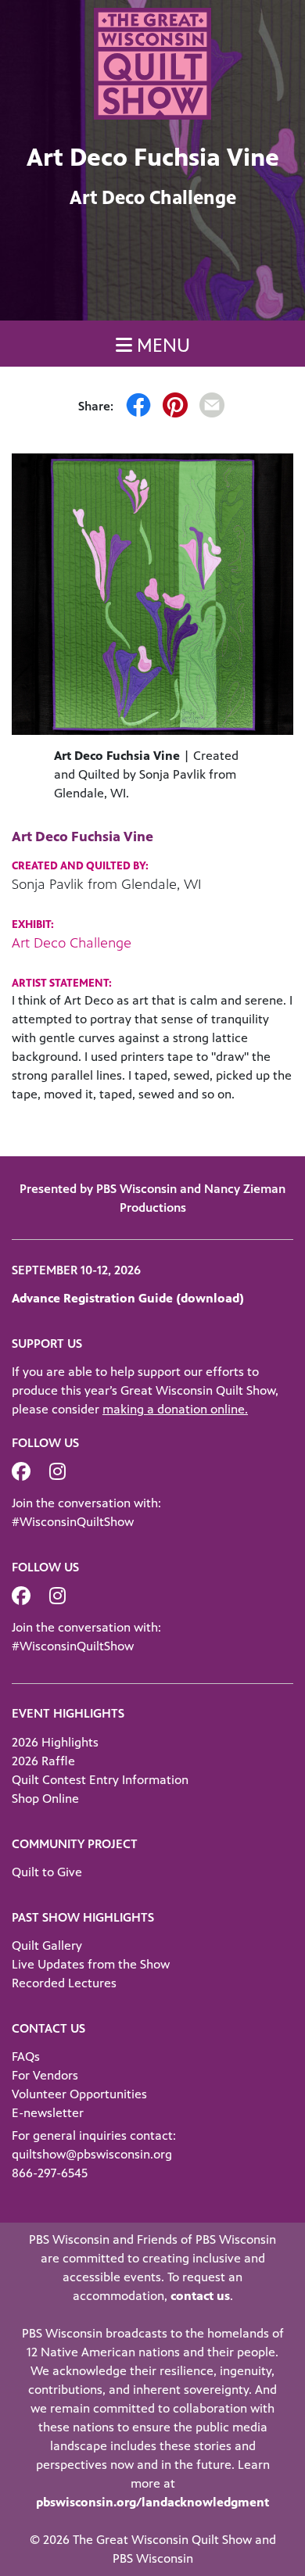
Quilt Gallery (47, 1945)
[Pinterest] (175, 407)
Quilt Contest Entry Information (100, 1780)
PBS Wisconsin (153, 2558)
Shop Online (45, 1799)
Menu (161, 346)
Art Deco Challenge (72, 943)
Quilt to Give (47, 1872)
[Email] (212, 407)
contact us (200, 2296)
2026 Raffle (43, 1761)
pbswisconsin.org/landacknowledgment (152, 2502)
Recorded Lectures (64, 1983)
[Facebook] (138, 407)
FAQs (26, 2057)
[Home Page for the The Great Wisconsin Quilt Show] (152, 62)
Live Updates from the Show (91, 1964)
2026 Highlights (55, 1742)
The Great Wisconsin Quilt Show (162, 2540)
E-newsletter (48, 2113)
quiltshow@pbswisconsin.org (92, 2154)
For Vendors (45, 2075)
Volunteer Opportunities (79, 2094)
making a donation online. (175, 1409)
